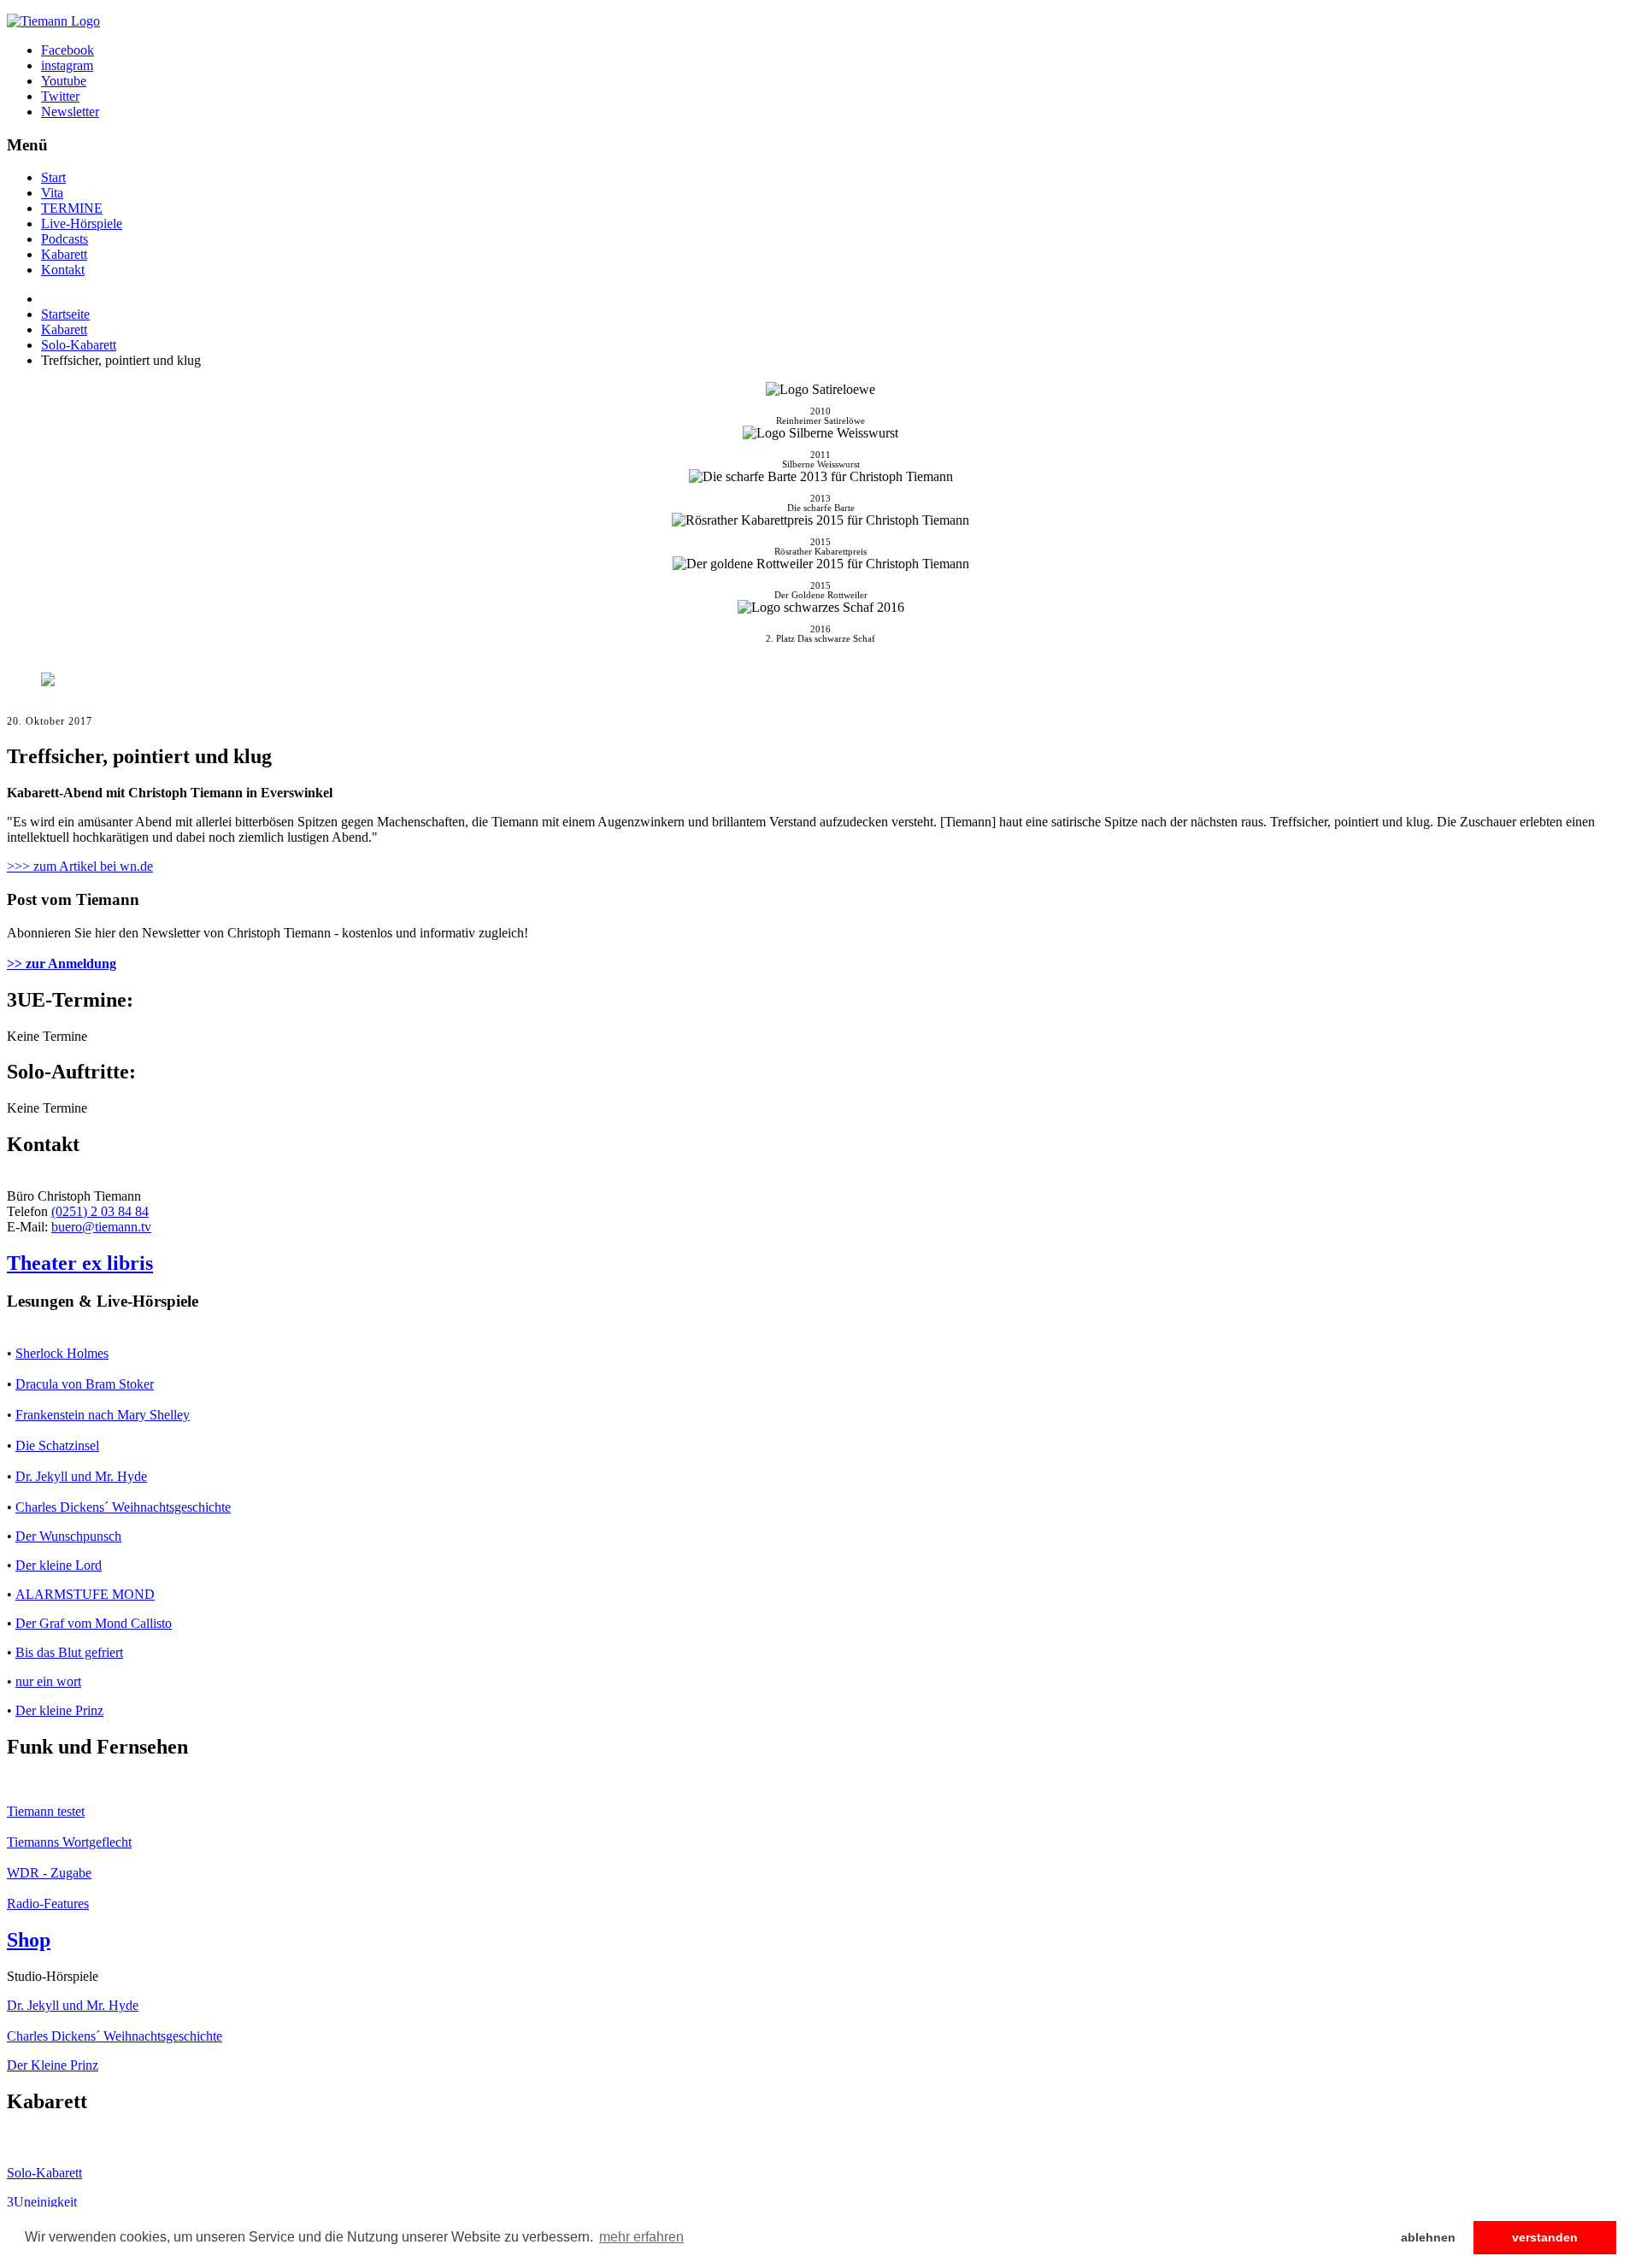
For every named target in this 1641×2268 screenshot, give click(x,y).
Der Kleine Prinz (53, 2065)
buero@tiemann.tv (101, 1227)
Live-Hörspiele (82, 223)
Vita (52, 193)
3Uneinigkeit (42, 2202)
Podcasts (65, 239)
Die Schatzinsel (57, 1445)
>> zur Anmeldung (62, 964)
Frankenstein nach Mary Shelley (103, 1415)
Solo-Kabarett (44, 2173)
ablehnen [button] (1428, 2237)
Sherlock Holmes (62, 1353)
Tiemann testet (46, 1811)
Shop (29, 1940)
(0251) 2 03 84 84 (100, 1211)
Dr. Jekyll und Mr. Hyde (81, 1476)
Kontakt (63, 270)
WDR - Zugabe (49, 1873)
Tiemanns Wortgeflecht (69, 1842)
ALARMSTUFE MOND (85, 1594)
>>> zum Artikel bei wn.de (80, 866)
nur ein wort (48, 1681)
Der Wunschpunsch (68, 1536)
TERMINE (72, 208)
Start (53, 177)
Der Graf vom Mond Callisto (94, 1623)
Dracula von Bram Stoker (85, 1384)
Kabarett (64, 254)
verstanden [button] (1545, 2237)
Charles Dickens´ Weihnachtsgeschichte (123, 1507)
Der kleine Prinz (59, 1710)
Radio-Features (48, 1904)
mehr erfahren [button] (641, 2237)
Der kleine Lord (59, 1565)
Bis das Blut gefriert (69, 1652)
